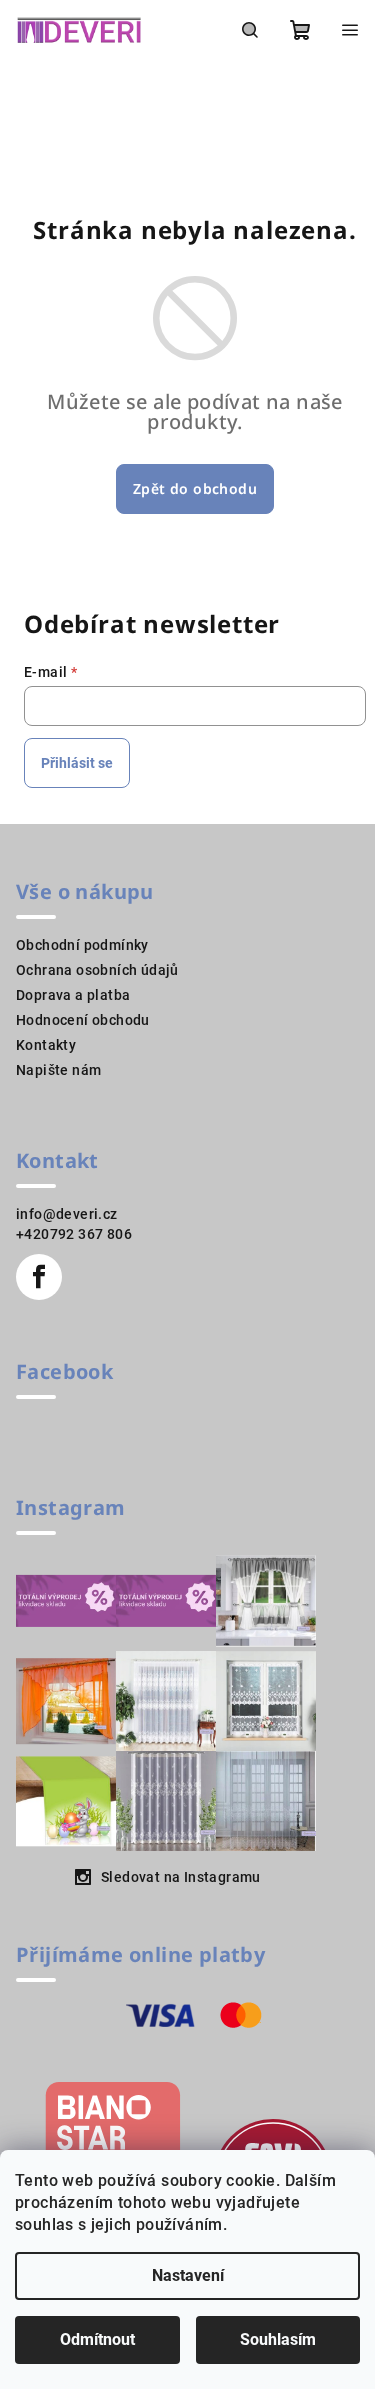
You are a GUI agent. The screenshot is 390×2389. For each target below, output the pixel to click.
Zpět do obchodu (195, 488)
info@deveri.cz (67, 1214)
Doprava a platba (73, 995)
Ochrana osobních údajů (97, 970)
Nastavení (188, 2275)
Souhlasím (278, 2339)
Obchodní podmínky (82, 945)
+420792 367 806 (74, 1234)
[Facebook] (39, 1277)
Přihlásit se (77, 763)
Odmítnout (97, 2339)
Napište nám (58, 1070)
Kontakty (46, 1045)
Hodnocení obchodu (83, 1020)
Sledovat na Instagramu (181, 1877)
